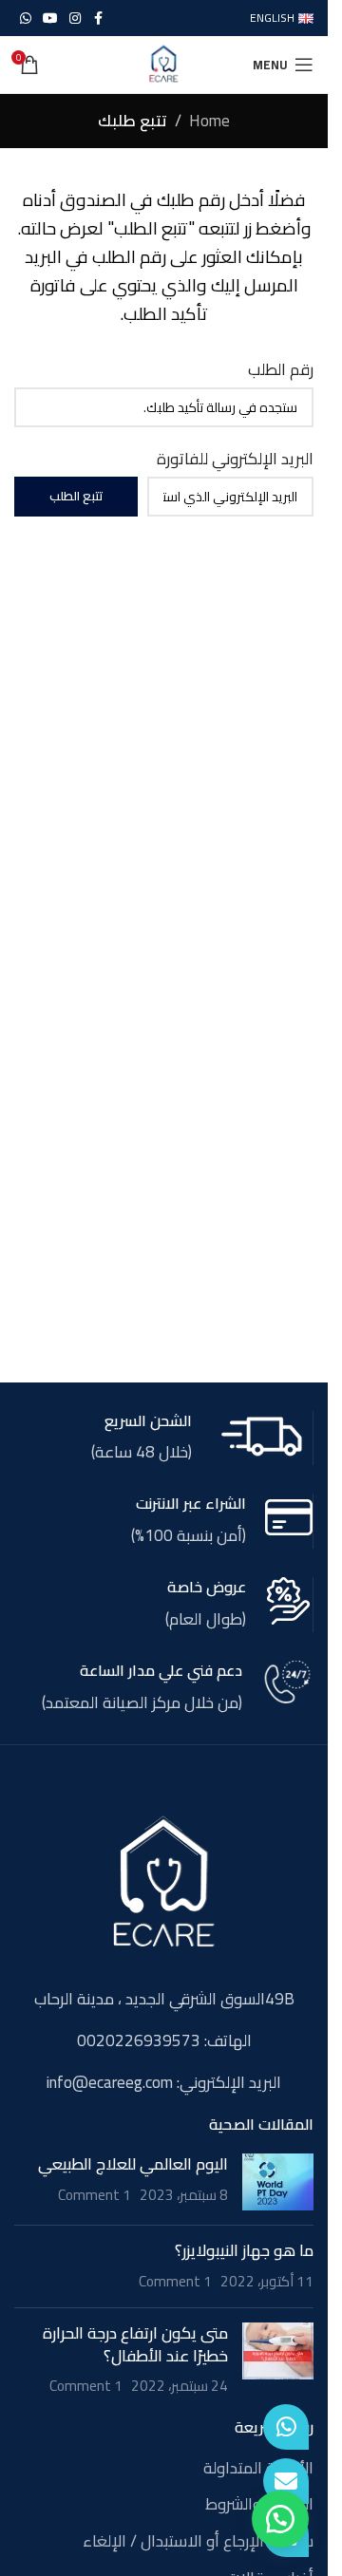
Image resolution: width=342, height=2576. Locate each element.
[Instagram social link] (75, 19)
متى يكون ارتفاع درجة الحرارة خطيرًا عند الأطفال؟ (135, 2344)
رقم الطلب (281, 370)
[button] (280, 2519)
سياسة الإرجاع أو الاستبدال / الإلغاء (198, 2542)
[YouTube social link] (50, 19)
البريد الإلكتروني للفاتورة (235, 459)
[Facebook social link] (98, 19)
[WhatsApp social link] (26, 19)
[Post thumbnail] (278, 2182)
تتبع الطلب (76, 496)
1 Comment (95, 2195)
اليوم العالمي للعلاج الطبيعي (133, 2164)
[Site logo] (164, 63)
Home (209, 121)
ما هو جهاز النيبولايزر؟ (244, 2250)
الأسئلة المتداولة (258, 2469)
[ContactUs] (286, 2481)
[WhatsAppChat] (286, 2427)
